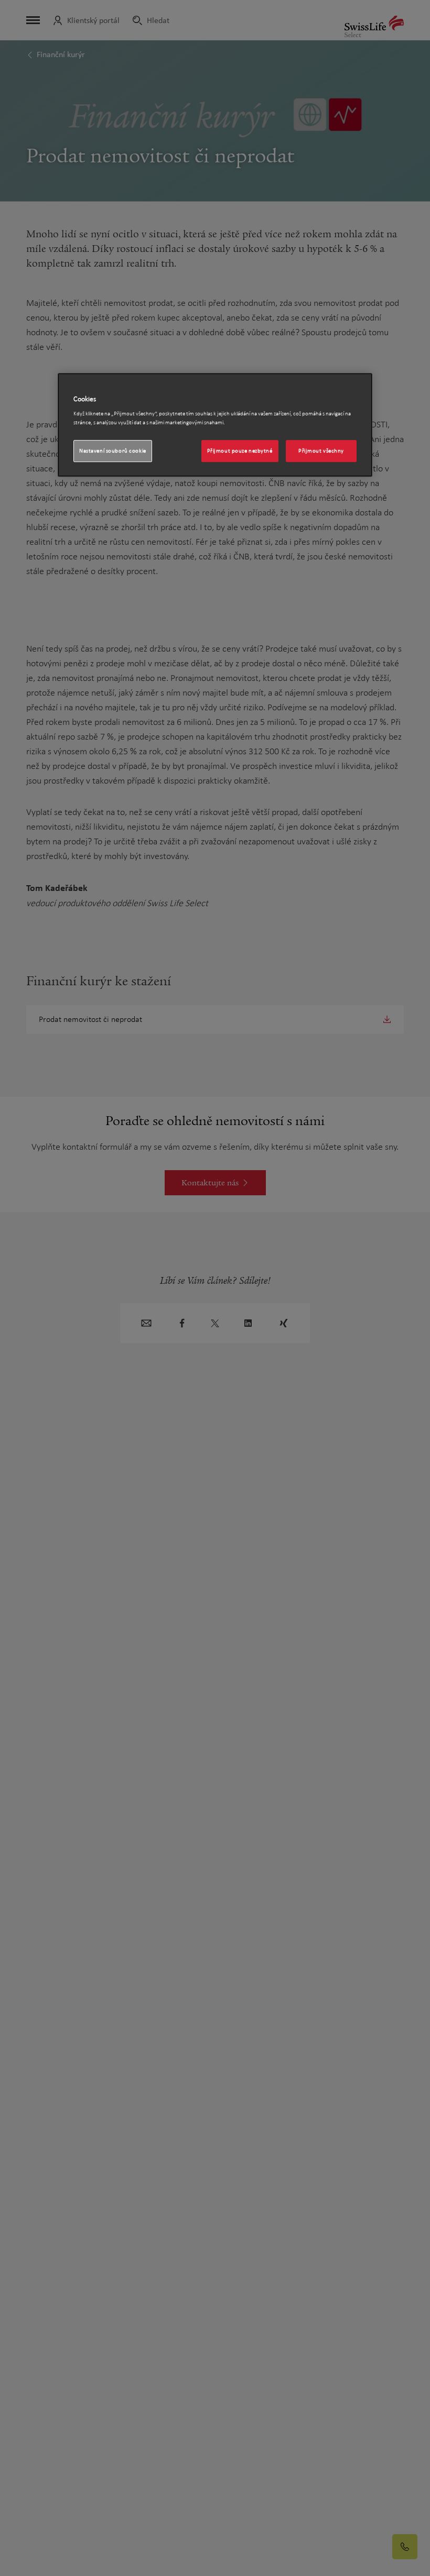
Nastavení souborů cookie (113, 451)
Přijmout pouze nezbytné (240, 451)
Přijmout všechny (321, 451)
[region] (215, 425)
